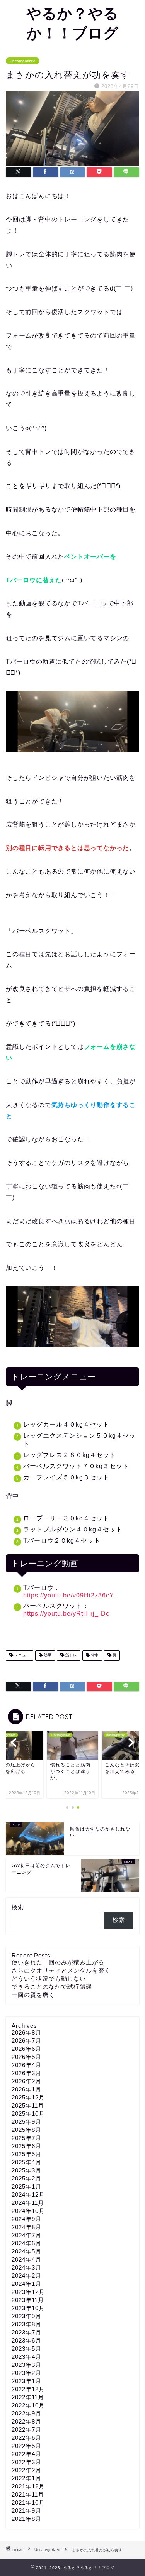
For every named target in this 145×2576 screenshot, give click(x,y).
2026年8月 (26, 2033)
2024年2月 (26, 2276)
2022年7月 (26, 2430)
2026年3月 (26, 2073)
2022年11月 (28, 2397)
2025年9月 (26, 2122)
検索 (18, 1907)
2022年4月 (26, 2454)
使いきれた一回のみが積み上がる (58, 1962)
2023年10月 (28, 2308)
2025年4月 (26, 2162)
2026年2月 (26, 2081)
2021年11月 (28, 2494)
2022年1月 (26, 2478)
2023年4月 (26, 2357)
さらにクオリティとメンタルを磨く (61, 1970)
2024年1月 (26, 2284)
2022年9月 (26, 2413)
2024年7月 (26, 2235)
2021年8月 (26, 2519)
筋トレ (71, 1656)
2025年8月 (26, 2130)
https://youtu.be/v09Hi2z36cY (69, 1595)
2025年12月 (28, 2097)
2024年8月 (26, 2227)
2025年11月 (28, 2105)
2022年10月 (28, 2405)
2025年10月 (28, 2114)
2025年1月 (26, 2186)
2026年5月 (26, 2057)
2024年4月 (26, 2259)
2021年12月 (28, 2486)
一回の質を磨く (33, 1995)
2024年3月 (26, 2268)
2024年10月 (28, 2211)
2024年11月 (28, 2203)
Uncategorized (23, 61)
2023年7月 (26, 2332)
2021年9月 (26, 2511)
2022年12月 (28, 2389)
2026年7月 (26, 2041)
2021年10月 (28, 2502)
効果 (47, 1656)
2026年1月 (26, 2089)
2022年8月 (26, 2421)
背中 (94, 1656)
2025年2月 (26, 2178)
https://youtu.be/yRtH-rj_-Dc (66, 1613)
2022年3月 (26, 2462)
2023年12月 (28, 2292)
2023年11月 (28, 2300)
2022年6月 (26, 2438)
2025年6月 (26, 2146)
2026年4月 (26, 2065)
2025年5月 (26, 2154)
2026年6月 (26, 2049)
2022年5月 (26, 2446)
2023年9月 (26, 2316)
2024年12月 (28, 2195)
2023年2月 (26, 2373)
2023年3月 (26, 2365)
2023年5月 (26, 2349)
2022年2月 (26, 2470)
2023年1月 (26, 2381)
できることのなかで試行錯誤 (52, 1987)
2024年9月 (26, 2219)
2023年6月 (26, 2340)
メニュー (21, 1656)
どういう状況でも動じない (49, 1978)
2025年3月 (26, 2170)
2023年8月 (26, 2324)
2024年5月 (26, 2251)
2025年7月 (26, 2138)
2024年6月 (26, 2243)
